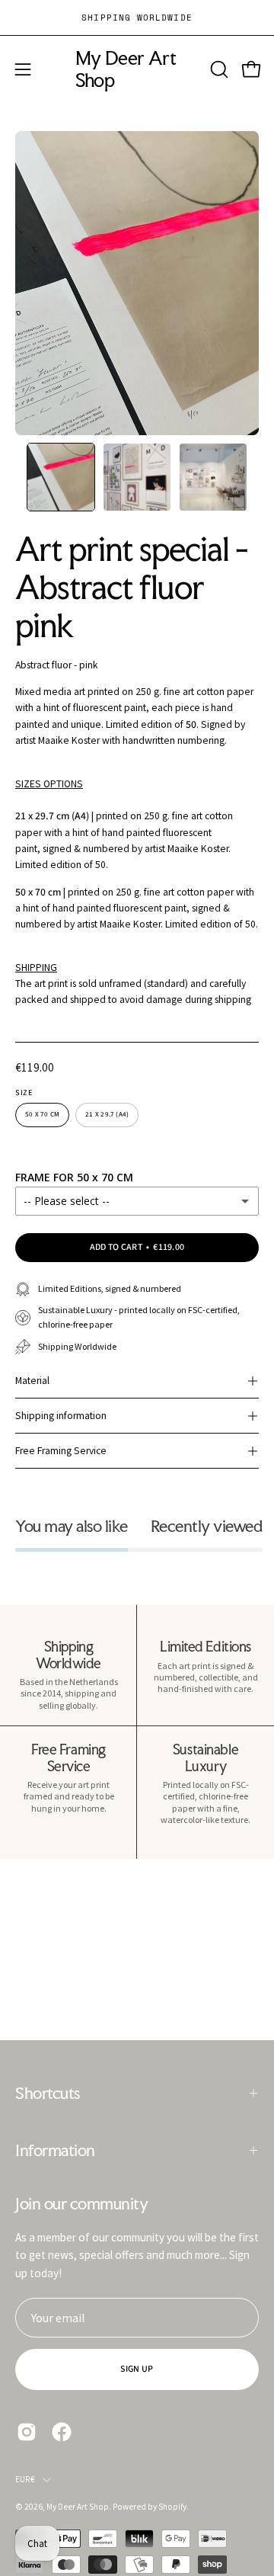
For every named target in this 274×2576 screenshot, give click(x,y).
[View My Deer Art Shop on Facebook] (62, 2432)
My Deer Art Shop (126, 69)
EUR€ (25, 2479)
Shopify (172, 2507)
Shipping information (61, 1416)
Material (32, 1381)
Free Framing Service (61, 1451)
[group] (137, 18)
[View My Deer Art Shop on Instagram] (27, 2432)
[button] (218, 69)
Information (55, 2150)
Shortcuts (48, 2093)
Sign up (137, 2369)
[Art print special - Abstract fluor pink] (61, 477)
